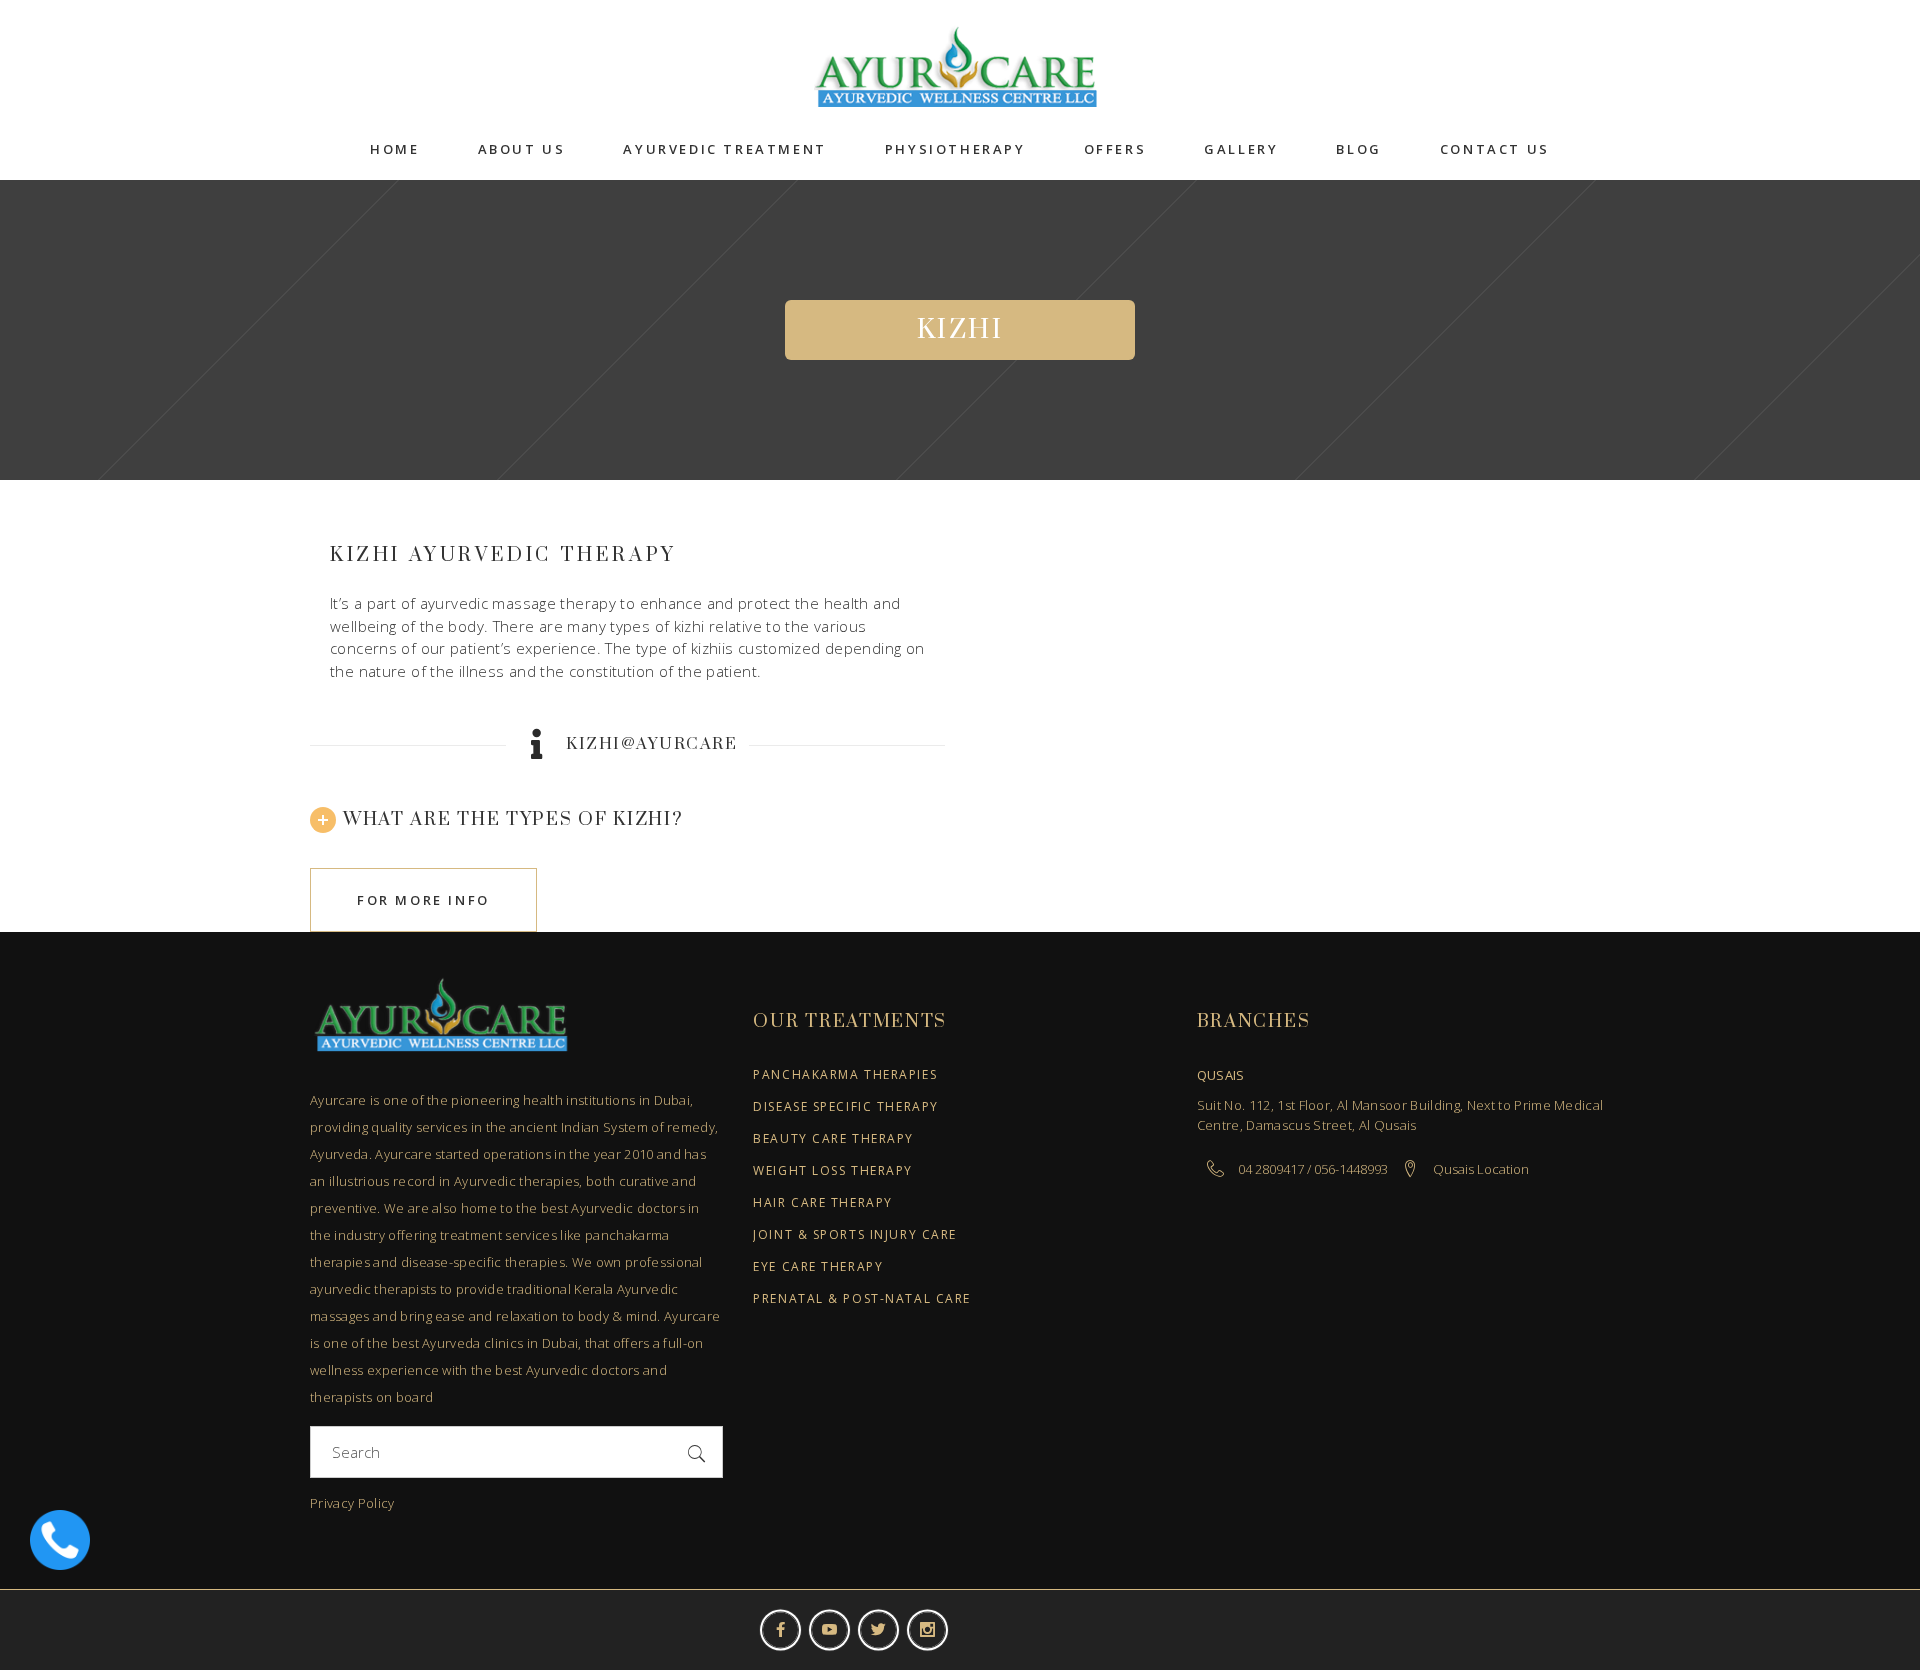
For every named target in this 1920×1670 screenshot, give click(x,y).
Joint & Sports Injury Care (855, 1235)
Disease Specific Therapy (845, 1107)
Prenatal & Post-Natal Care (862, 1299)
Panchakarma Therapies (845, 1075)
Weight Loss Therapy (833, 1171)
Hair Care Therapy (823, 1203)
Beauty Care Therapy (833, 1139)
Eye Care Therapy (818, 1267)
